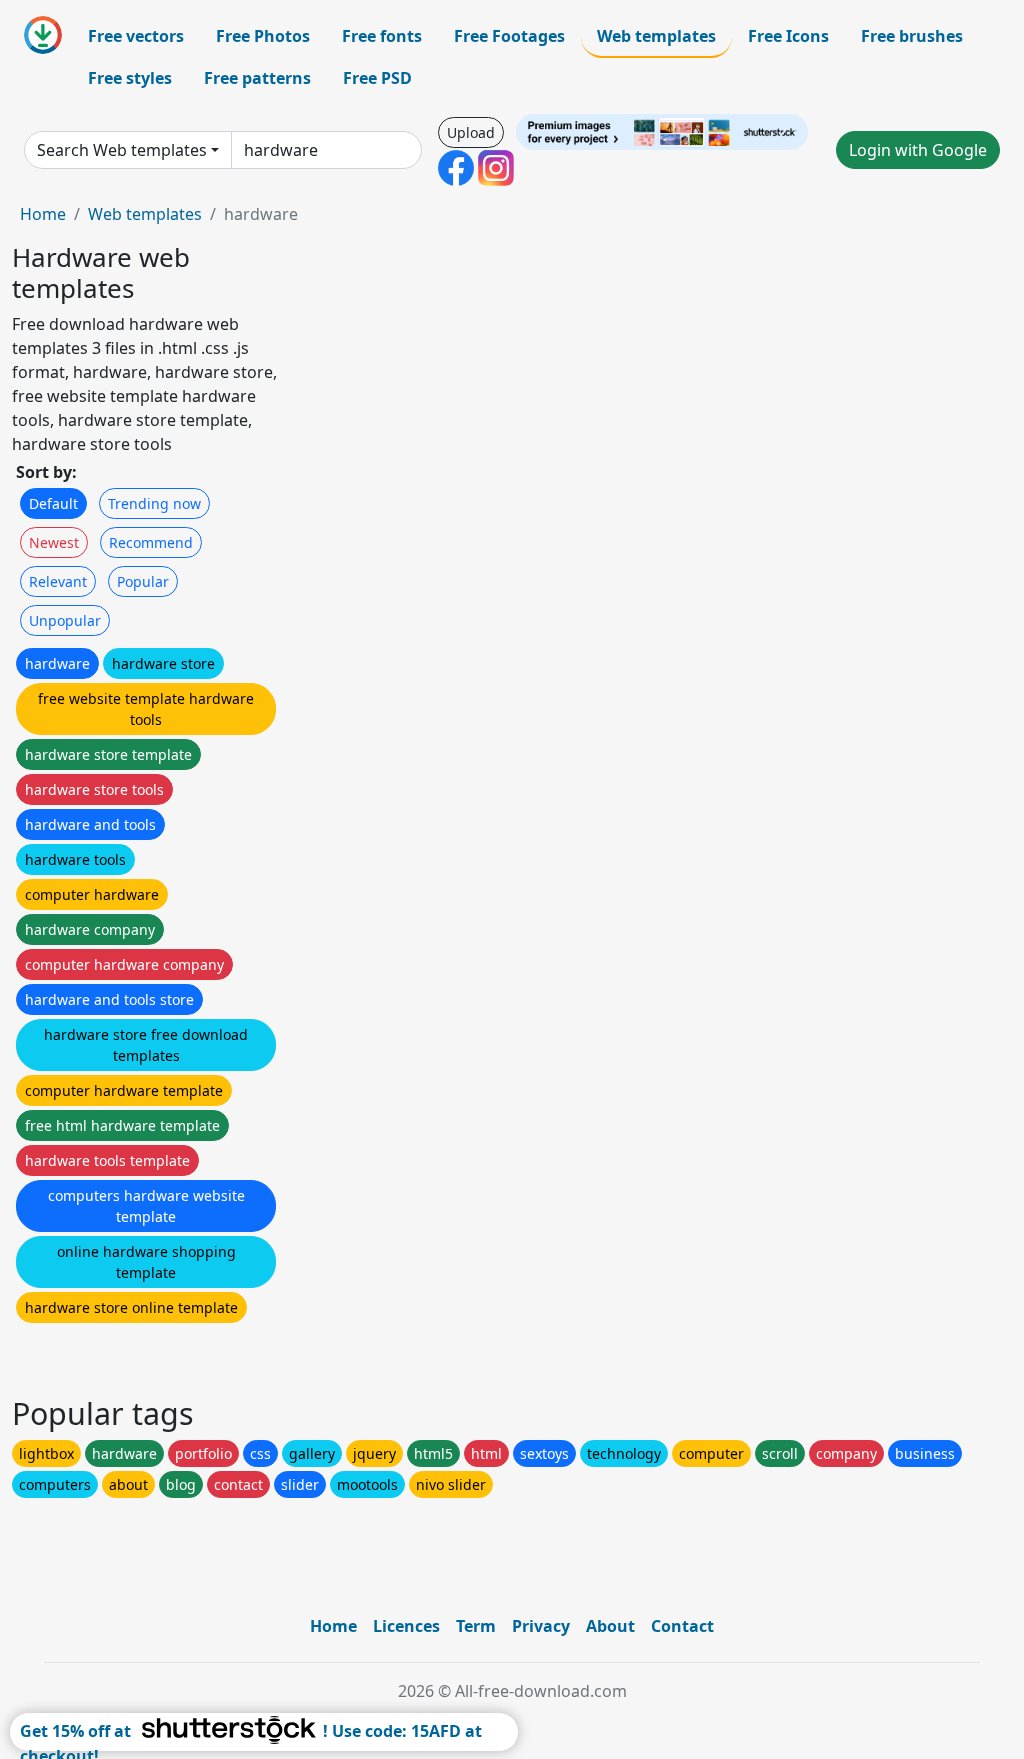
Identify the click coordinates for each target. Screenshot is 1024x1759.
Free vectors (136, 36)
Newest (54, 542)
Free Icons (788, 36)
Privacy (541, 1626)
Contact (682, 1626)
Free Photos (263, 36)
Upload (471, 132)
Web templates (656, 36)
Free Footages (509, 36)
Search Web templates (122, 150)
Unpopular (65, 620)
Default (53, 503)
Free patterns (257, 78)
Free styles (130, 78)
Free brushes (912, 36)
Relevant (58, 581)
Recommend (151, 542)
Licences (406, 1626)
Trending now (154, 503)
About (610, 1626)
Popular (143, 581)
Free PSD (377, 78)
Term (476, 1626)
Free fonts (382, 36)
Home (43, 214)
